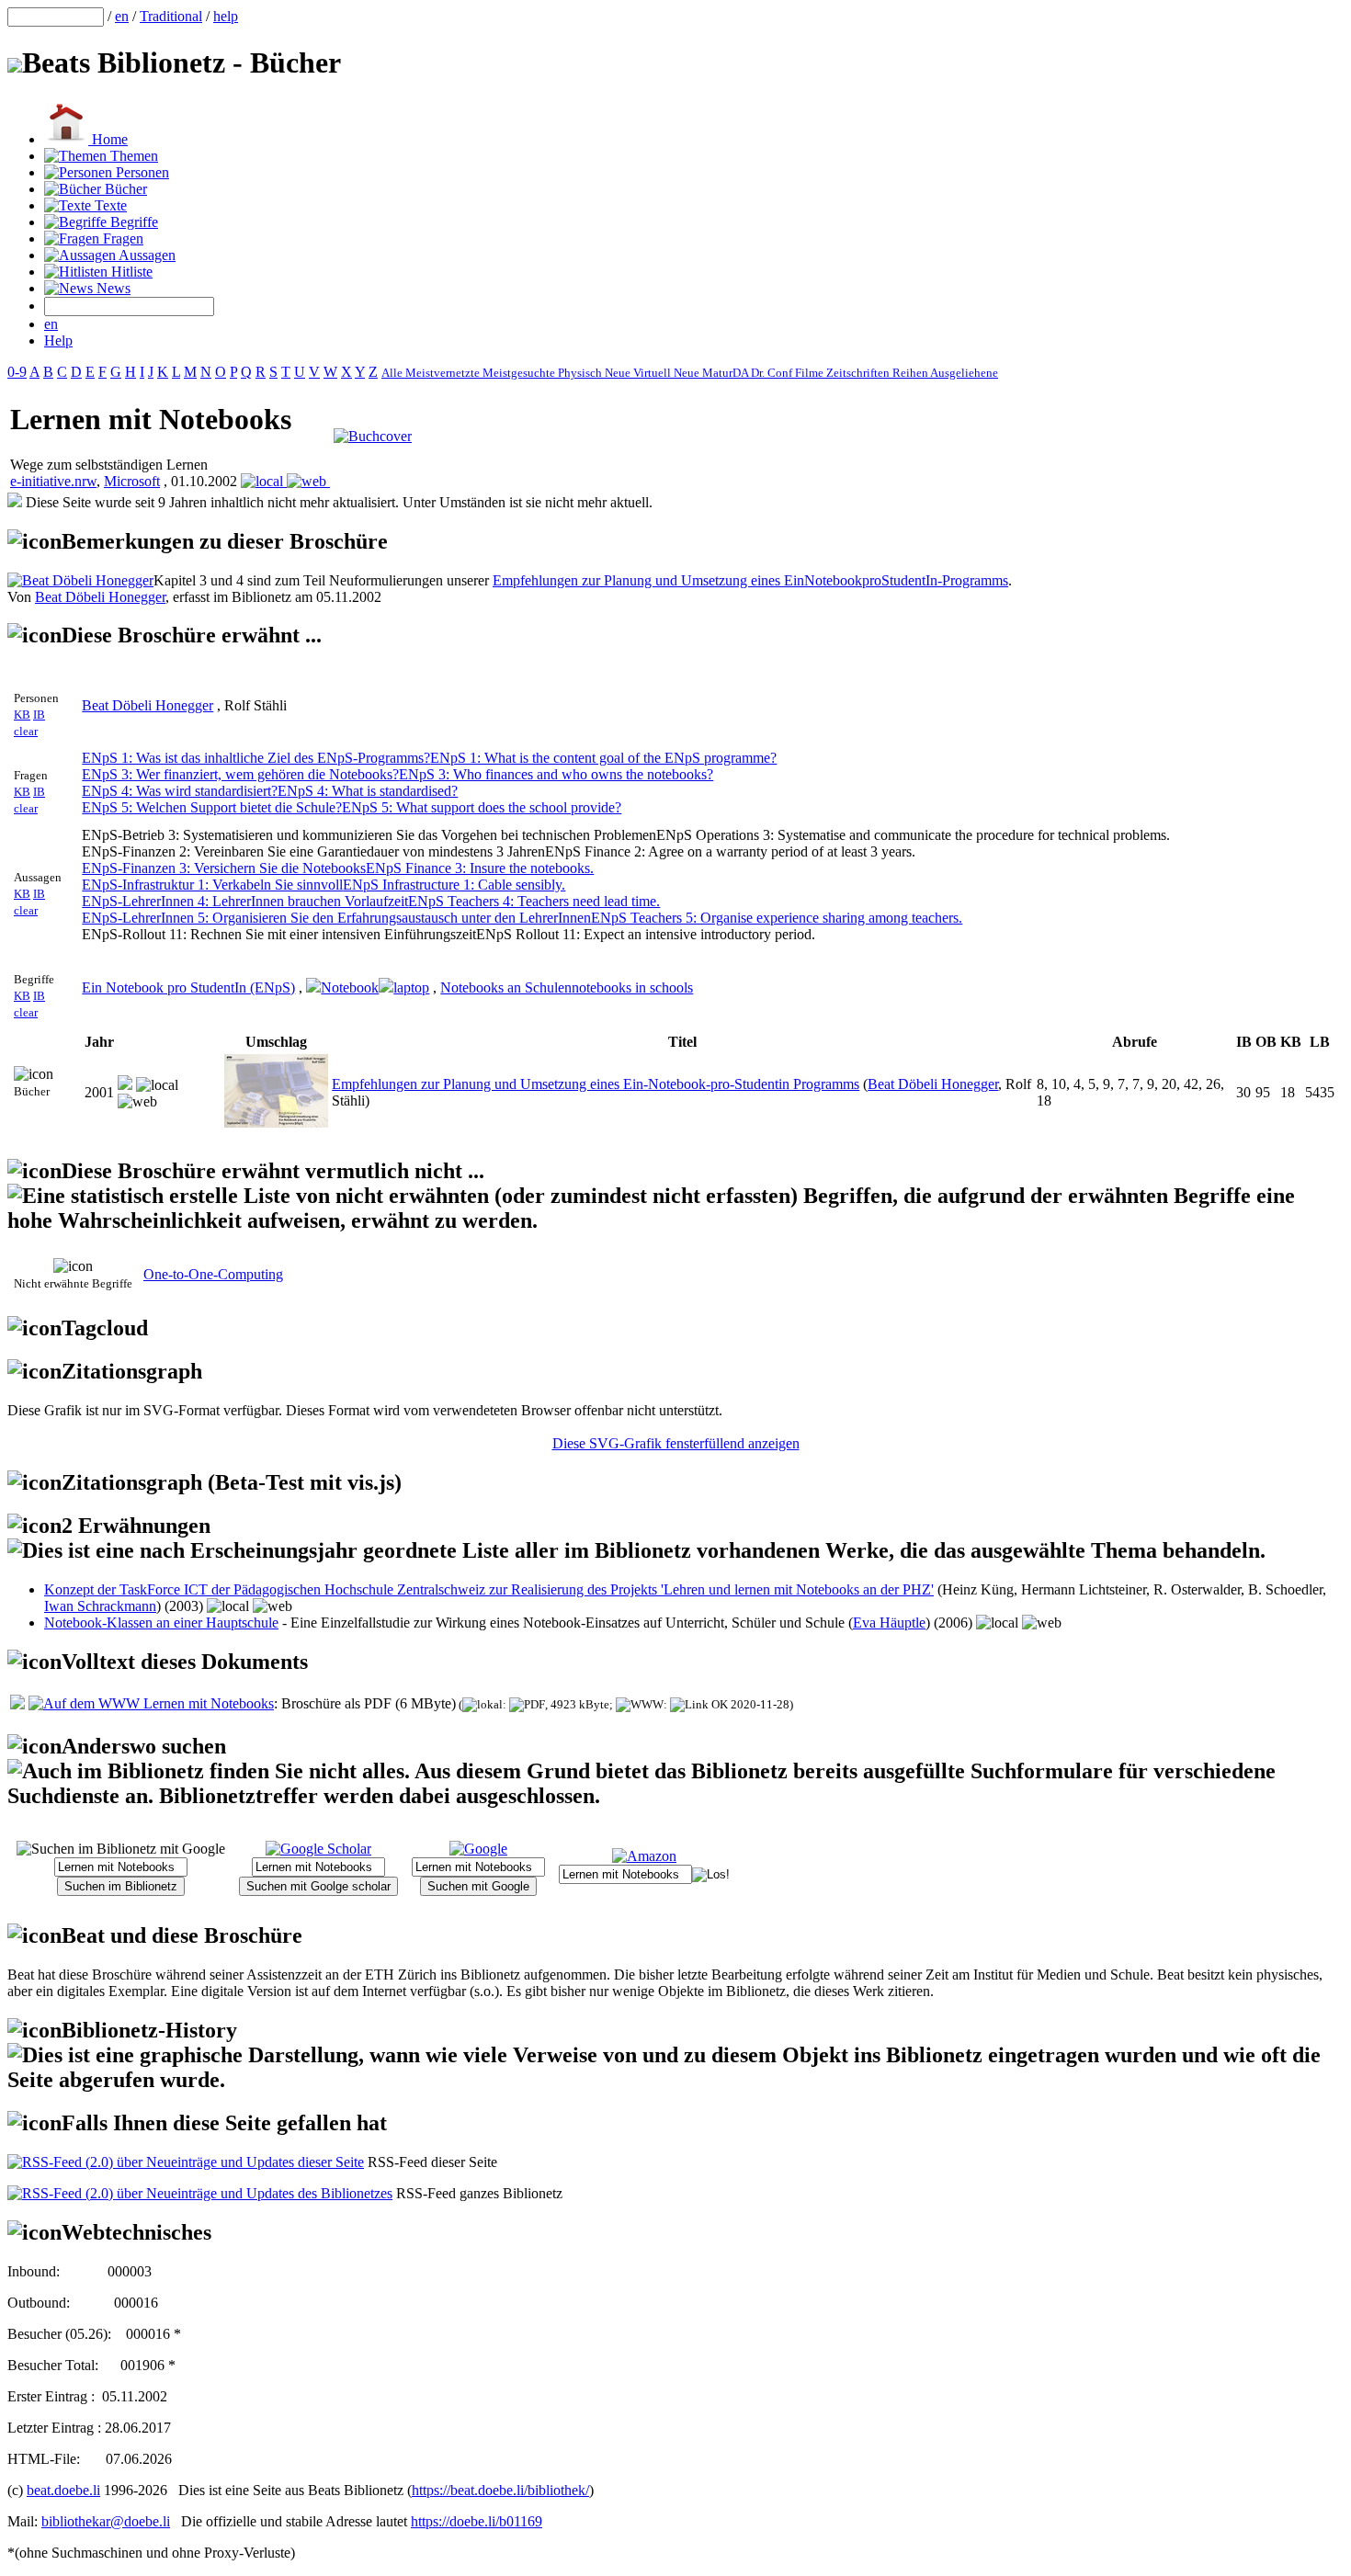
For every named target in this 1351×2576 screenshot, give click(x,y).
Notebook (350, 987)
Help (58, 340)
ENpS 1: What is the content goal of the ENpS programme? (603, 758)
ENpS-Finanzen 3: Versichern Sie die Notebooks (224, 868)
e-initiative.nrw (53, 481)
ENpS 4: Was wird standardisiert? (180, 791)
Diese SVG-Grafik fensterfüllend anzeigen (676, 1443)
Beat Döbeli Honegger (100, 597)
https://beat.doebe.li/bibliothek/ (500, 2490)
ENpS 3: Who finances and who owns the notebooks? (556, 774)
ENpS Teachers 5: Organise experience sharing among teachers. (777, 918)
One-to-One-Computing (213, 1274)
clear (26, 731)
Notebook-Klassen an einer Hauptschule (161, 1623)
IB (39, 715)
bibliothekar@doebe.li (106, 2521)
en (122, 16)
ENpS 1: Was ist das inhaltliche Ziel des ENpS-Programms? (256, 758)
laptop (411, 987)
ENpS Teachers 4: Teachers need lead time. (534, 901)
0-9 (17, 372)
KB (22, 715)
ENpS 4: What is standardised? (368, 791)
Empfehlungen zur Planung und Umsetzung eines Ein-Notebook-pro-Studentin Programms (596, 1084)
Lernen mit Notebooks (207, 1703)
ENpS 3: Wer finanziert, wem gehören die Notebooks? (240, 774)
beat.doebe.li (63, 2490)
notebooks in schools (632, 987)
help (226, 16)
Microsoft (132, 481)
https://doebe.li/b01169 (477, 2521)
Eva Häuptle (889, 1623)
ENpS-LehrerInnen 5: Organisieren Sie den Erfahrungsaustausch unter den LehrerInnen (336, 918)
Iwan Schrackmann (100, 1606)
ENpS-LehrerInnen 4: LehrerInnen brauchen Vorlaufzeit (245, 901)
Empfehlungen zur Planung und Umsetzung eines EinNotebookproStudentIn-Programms (750, 580)
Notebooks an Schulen (506, 987)
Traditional (171, 16)
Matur (717, 373)
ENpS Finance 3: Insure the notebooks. (480, 868)
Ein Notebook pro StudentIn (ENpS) (188, 987)
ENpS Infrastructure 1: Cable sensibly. (454, 885)
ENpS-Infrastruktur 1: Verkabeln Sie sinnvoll (212, 885)
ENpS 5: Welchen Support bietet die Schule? (212, 807)
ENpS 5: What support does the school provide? (482, 807)
